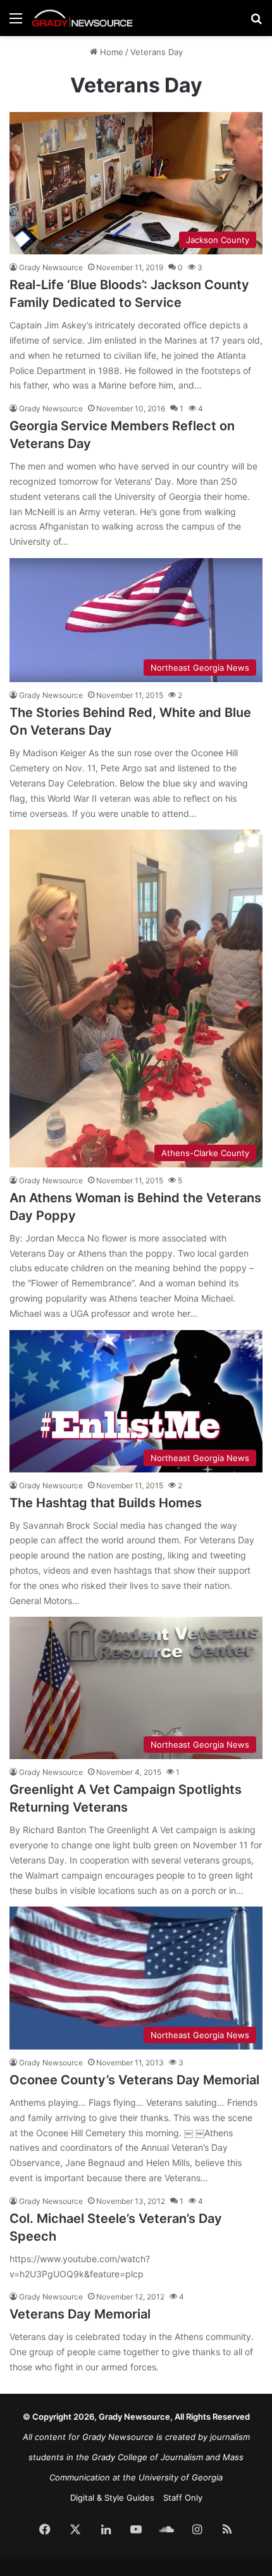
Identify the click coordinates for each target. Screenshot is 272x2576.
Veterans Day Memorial (80, 2314)
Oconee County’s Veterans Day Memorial (134, 2080)
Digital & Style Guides (112, 2498)
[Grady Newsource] (82, 18)
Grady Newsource (51, 267)
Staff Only (183, 2498)
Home (110, 52)
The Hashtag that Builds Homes (106, 1503)
